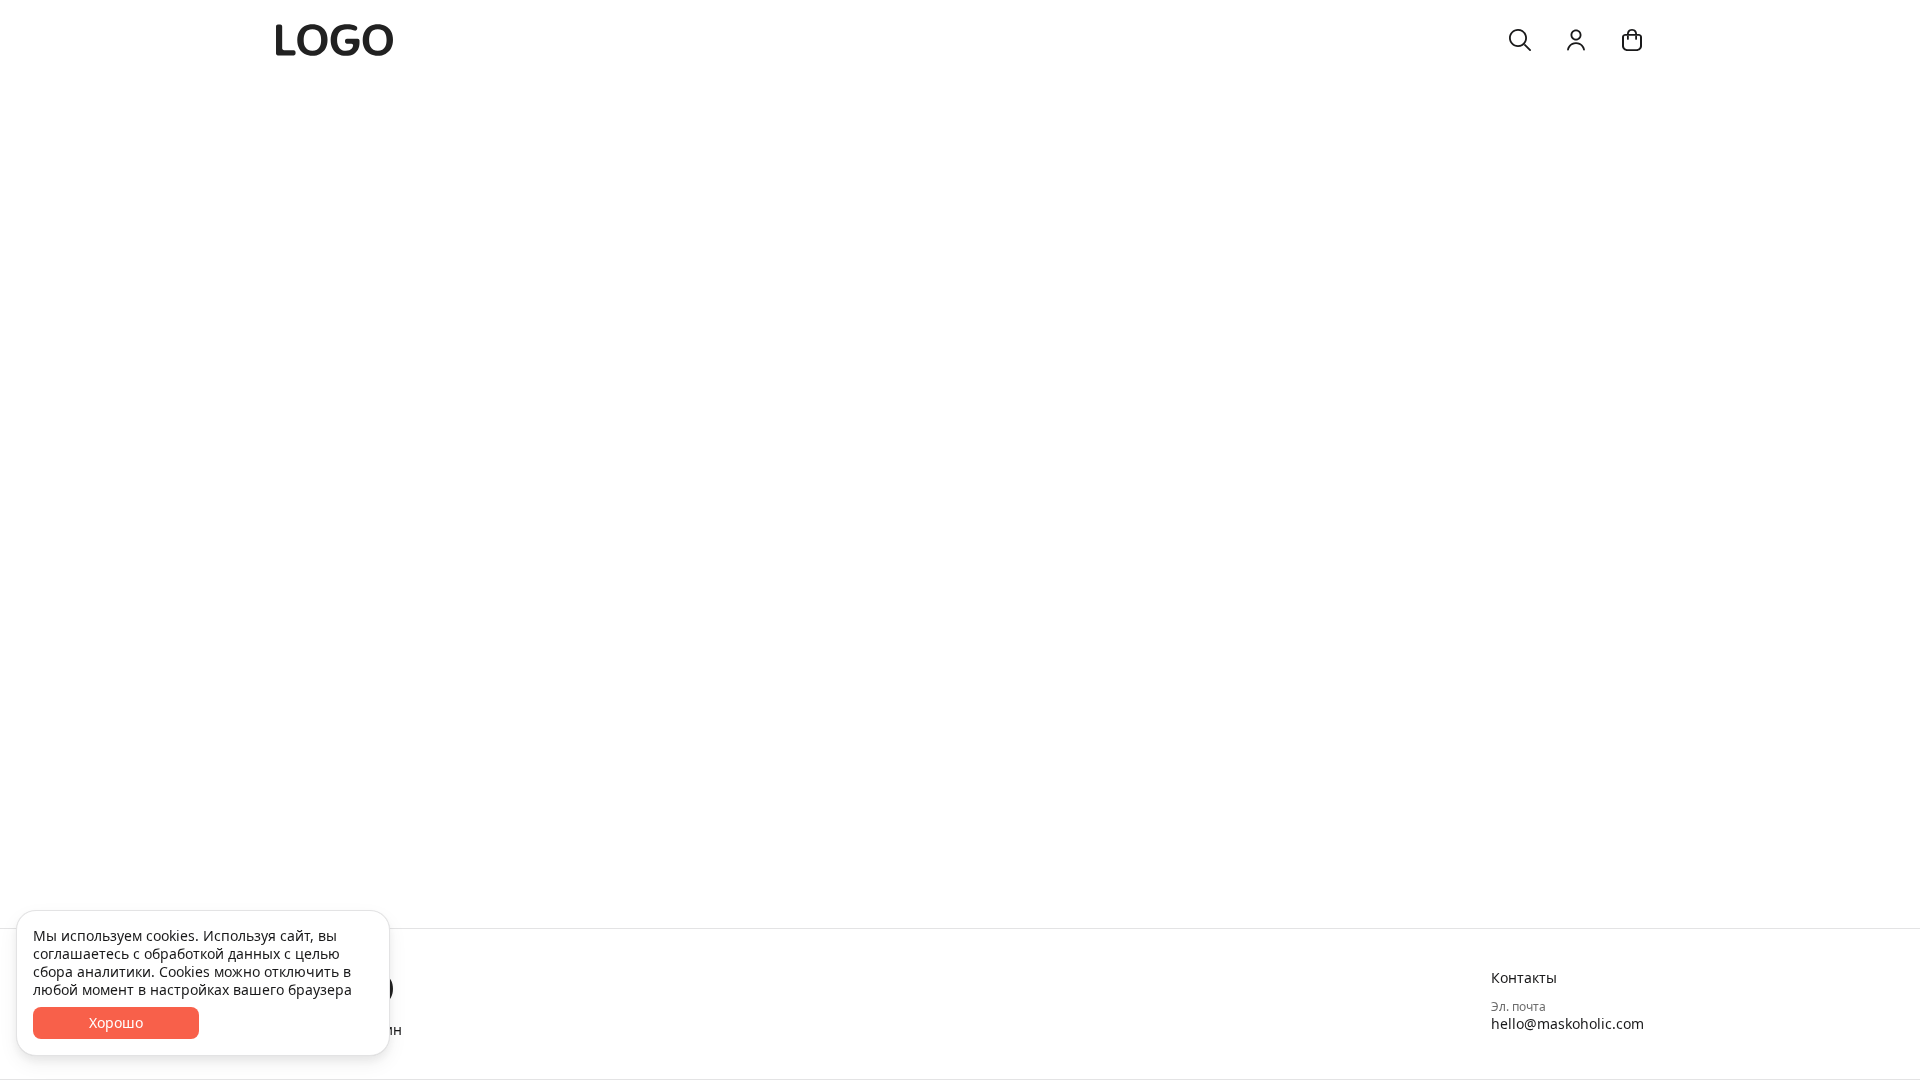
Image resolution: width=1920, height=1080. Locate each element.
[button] (1567, 978)
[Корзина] (1632, 40)
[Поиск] (1520, 40)
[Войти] (1576, 40)
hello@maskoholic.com (1567, 1024)
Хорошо (116, 1022)
